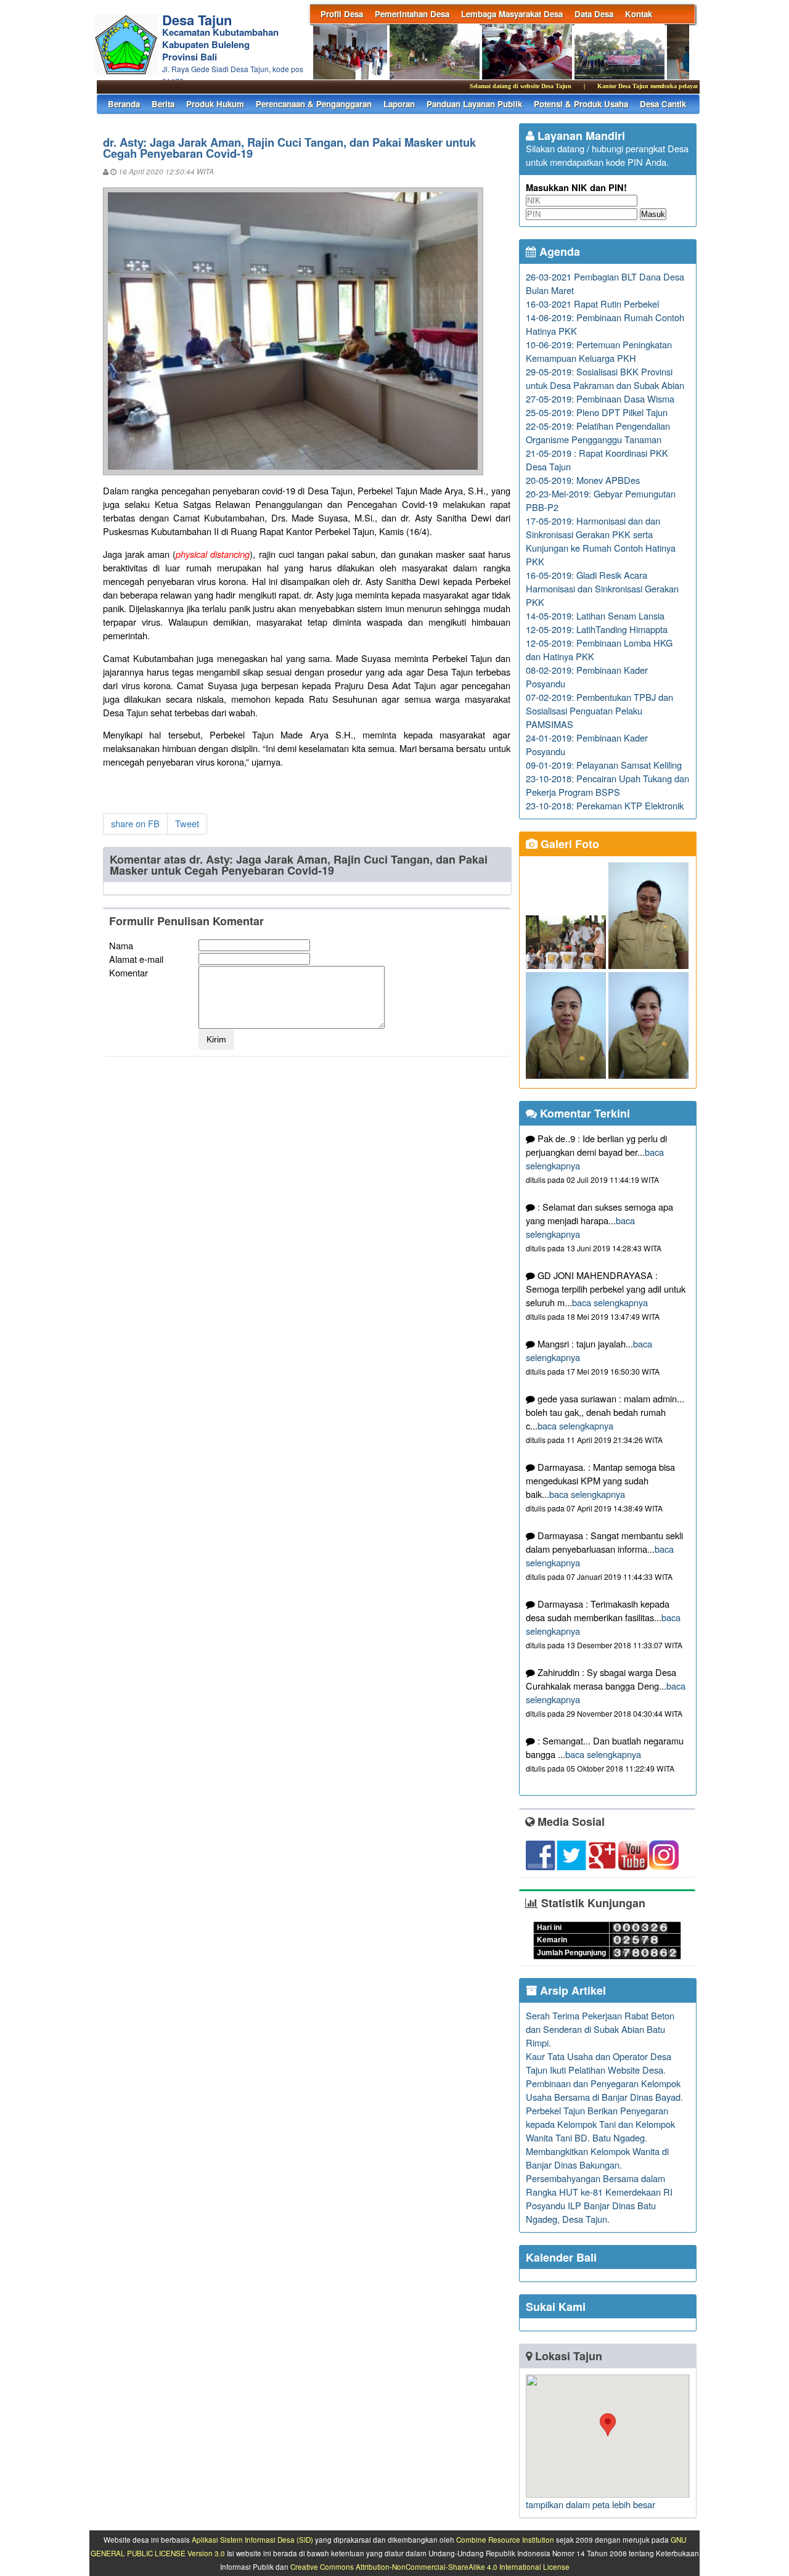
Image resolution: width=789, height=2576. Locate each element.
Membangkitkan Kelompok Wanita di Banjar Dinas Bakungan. (597, 2158)
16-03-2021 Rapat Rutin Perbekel (592, 304)
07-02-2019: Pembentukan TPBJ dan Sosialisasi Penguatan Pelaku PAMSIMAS (599, 710)
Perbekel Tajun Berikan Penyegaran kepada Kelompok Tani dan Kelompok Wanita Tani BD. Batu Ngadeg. (600, 2124)
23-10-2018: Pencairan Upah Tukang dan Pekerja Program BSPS (607, 785)
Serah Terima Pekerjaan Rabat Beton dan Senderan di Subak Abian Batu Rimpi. (600, 2029)
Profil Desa (342, 14)
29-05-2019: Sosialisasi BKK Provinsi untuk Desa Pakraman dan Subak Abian (605, 378)
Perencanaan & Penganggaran (314, 104)
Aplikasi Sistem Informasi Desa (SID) (252, 2540)
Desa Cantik (663, 104)
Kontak (639, 14)
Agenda (558, 251)
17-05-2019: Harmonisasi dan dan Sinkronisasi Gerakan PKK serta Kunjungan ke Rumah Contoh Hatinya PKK (601, 541)
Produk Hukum (215, 104)
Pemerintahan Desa (412, 14)
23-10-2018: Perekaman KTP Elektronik (605, 805)
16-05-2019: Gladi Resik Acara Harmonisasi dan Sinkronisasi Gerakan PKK (602, 588)
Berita (163, 104)
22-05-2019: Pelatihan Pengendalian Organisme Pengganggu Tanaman (598, 432)
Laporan (399, 104)
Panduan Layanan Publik (474, 104)
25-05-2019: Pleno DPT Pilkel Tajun (597, 412)
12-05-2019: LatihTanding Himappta (597, 629)
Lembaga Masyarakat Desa (512, 14)
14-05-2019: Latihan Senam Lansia (595, 615)
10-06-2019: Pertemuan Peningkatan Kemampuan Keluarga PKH (599, 351)
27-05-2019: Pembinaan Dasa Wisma (600, 399)
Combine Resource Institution (505, 2540)
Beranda (124, 104)
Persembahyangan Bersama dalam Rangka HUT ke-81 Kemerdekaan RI (599, 2185)
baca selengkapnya (610, 1302)
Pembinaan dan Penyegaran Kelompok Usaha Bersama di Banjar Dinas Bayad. (604, 2090)
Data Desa (594, 14)
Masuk (653, 214)
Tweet (187, 823)
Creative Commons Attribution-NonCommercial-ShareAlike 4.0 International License (430, 2567)
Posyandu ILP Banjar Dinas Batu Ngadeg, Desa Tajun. (591, 2212)
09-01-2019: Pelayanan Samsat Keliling (604, 765)
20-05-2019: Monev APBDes (583, 480)
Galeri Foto (568, 844)
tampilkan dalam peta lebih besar (591, 2504)
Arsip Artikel (571, 1990)
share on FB (135, 823)
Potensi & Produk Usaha (581, 104)
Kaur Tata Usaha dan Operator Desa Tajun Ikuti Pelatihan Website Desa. (599, 2063)
